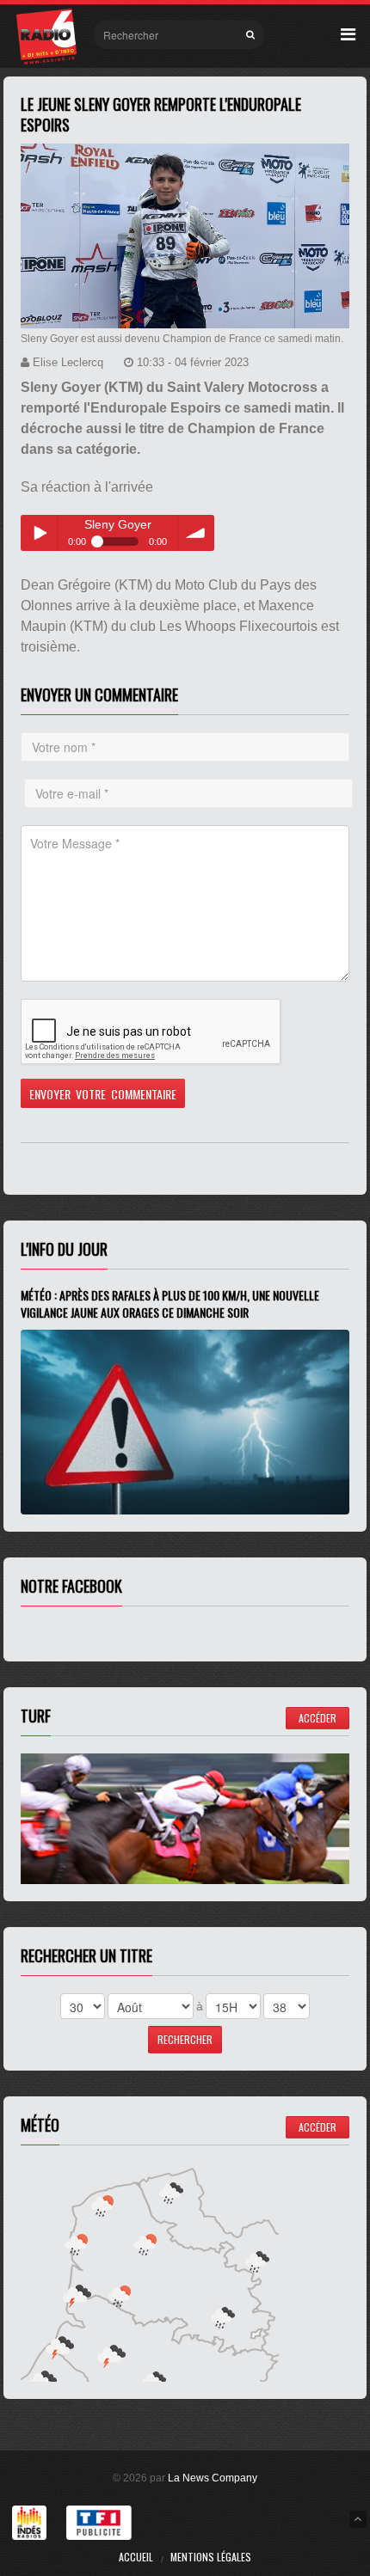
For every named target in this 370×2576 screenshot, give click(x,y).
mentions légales (211, 2557)
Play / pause (39, 533)
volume (196, 533)
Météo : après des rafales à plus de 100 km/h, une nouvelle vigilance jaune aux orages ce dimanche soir (170, 1303)
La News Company (213, 2478)
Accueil (136, 2557)
